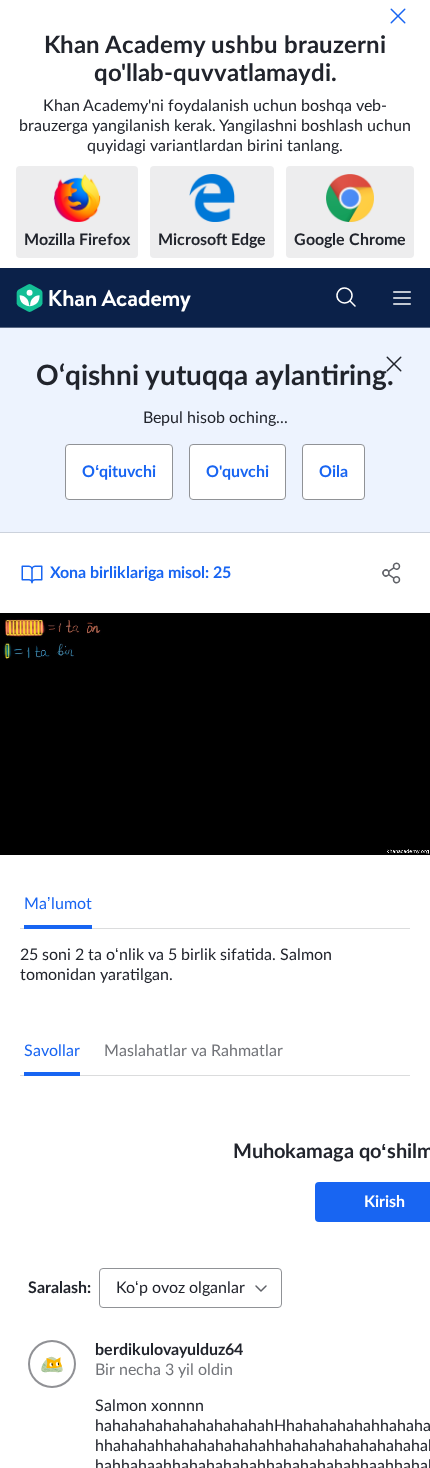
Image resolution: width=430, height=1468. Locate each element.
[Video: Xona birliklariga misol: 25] (215, 734)
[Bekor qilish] (398, 16)
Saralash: (59, 1288)
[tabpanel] (215, 957)
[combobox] (190, 1288)
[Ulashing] (392, 573)
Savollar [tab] (52, 1051)
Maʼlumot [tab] (58, 904)
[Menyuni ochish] (402, 298)
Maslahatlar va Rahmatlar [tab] (193, 1051)
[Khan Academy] (95, 298)
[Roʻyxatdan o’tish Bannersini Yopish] (394, 364)
